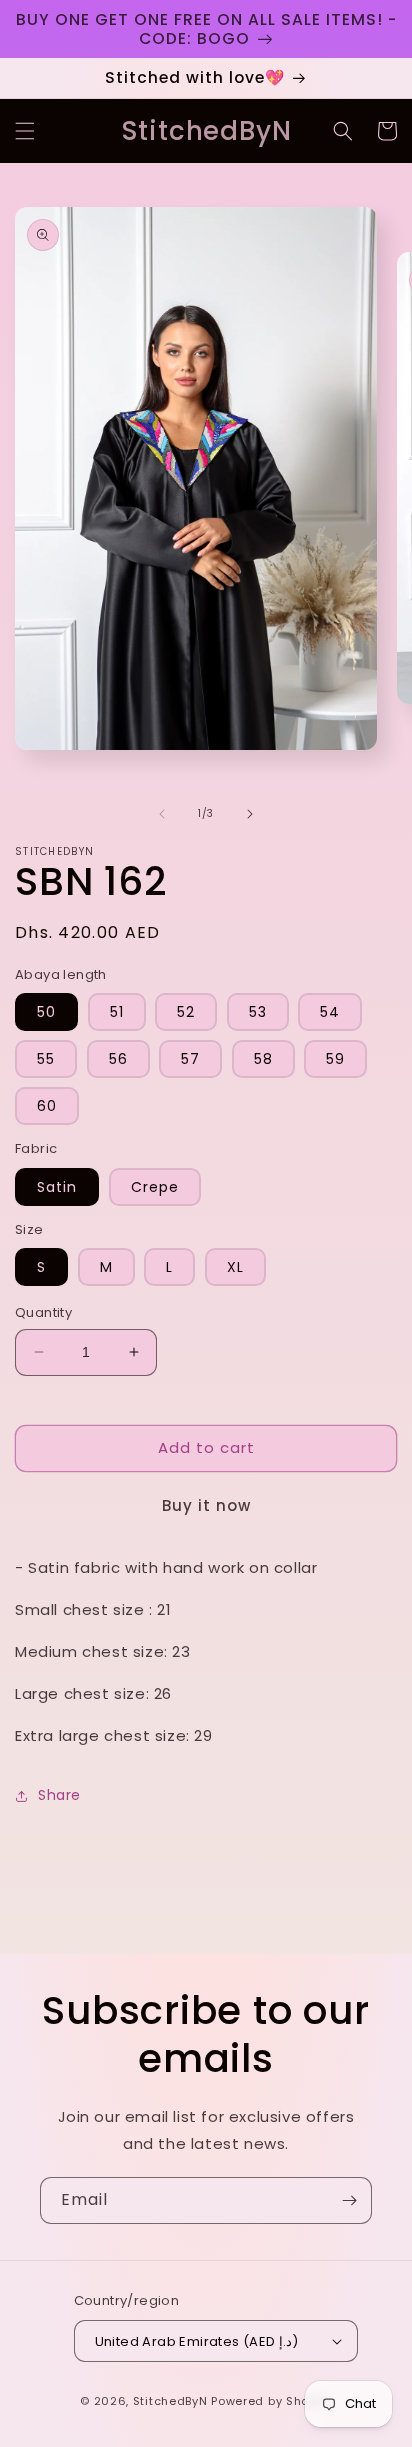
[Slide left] (162, 814)
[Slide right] (250, 814)
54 (330, 1012)
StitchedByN (170, 2401)
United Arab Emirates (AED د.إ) (197, 2341)
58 (263, 1059)
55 (46, 1059)
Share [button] (59, 1795)
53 (258, 1012)
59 (335, 1059)
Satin (57, 1187)
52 (186, 1012)
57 (190, 1059)
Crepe (155, 1187)
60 (47, 1106)
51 (117, 1012)
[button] (25, 131)
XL (235, 1267)
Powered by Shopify (271, 2401)
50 (46, 1012)
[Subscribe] (349, 2200)
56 (118, 1059)
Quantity (43, 1312)
